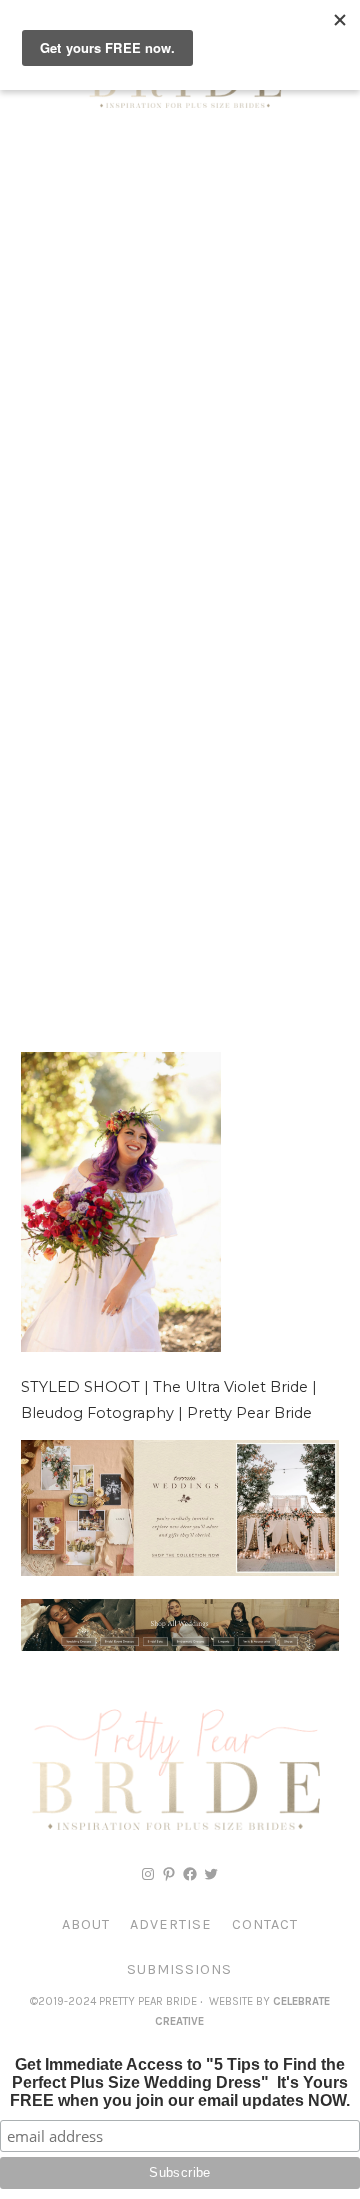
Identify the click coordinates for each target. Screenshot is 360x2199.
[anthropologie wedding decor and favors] (180, 1571)
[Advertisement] (180, 330)
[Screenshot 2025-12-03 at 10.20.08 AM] (180, 1646)
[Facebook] (190, 1874)
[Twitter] (211, 1874)
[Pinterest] (169, 1874)
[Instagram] (148, 1874)
